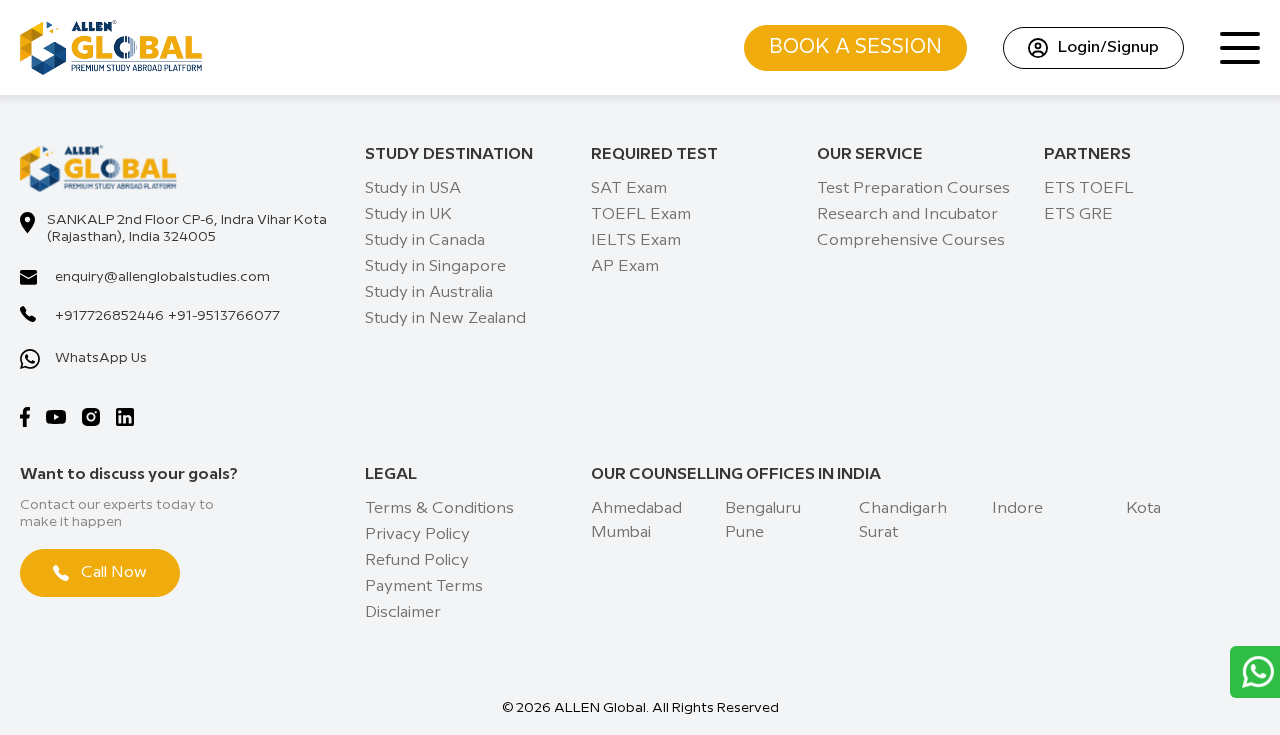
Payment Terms (424, 586)
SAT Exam (629, 188)
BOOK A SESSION (855, 47)
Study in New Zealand (445, 318)
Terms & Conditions (439, 508)
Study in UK (408, 214)
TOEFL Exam (641, 214)
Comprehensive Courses (911, 240)
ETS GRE (1078, 214)
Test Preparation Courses (913, 188)
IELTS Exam (636, 240)
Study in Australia (429, 292)
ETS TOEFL (1089, 188)
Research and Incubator (907, 214)
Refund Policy (417, 560)
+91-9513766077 (224, 316)
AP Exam (625, 266)
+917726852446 (109, 316)
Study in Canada (425, 240)
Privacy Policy (417, 534)
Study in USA (413, 188)
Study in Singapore (435, 266)
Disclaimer (403, 612)
